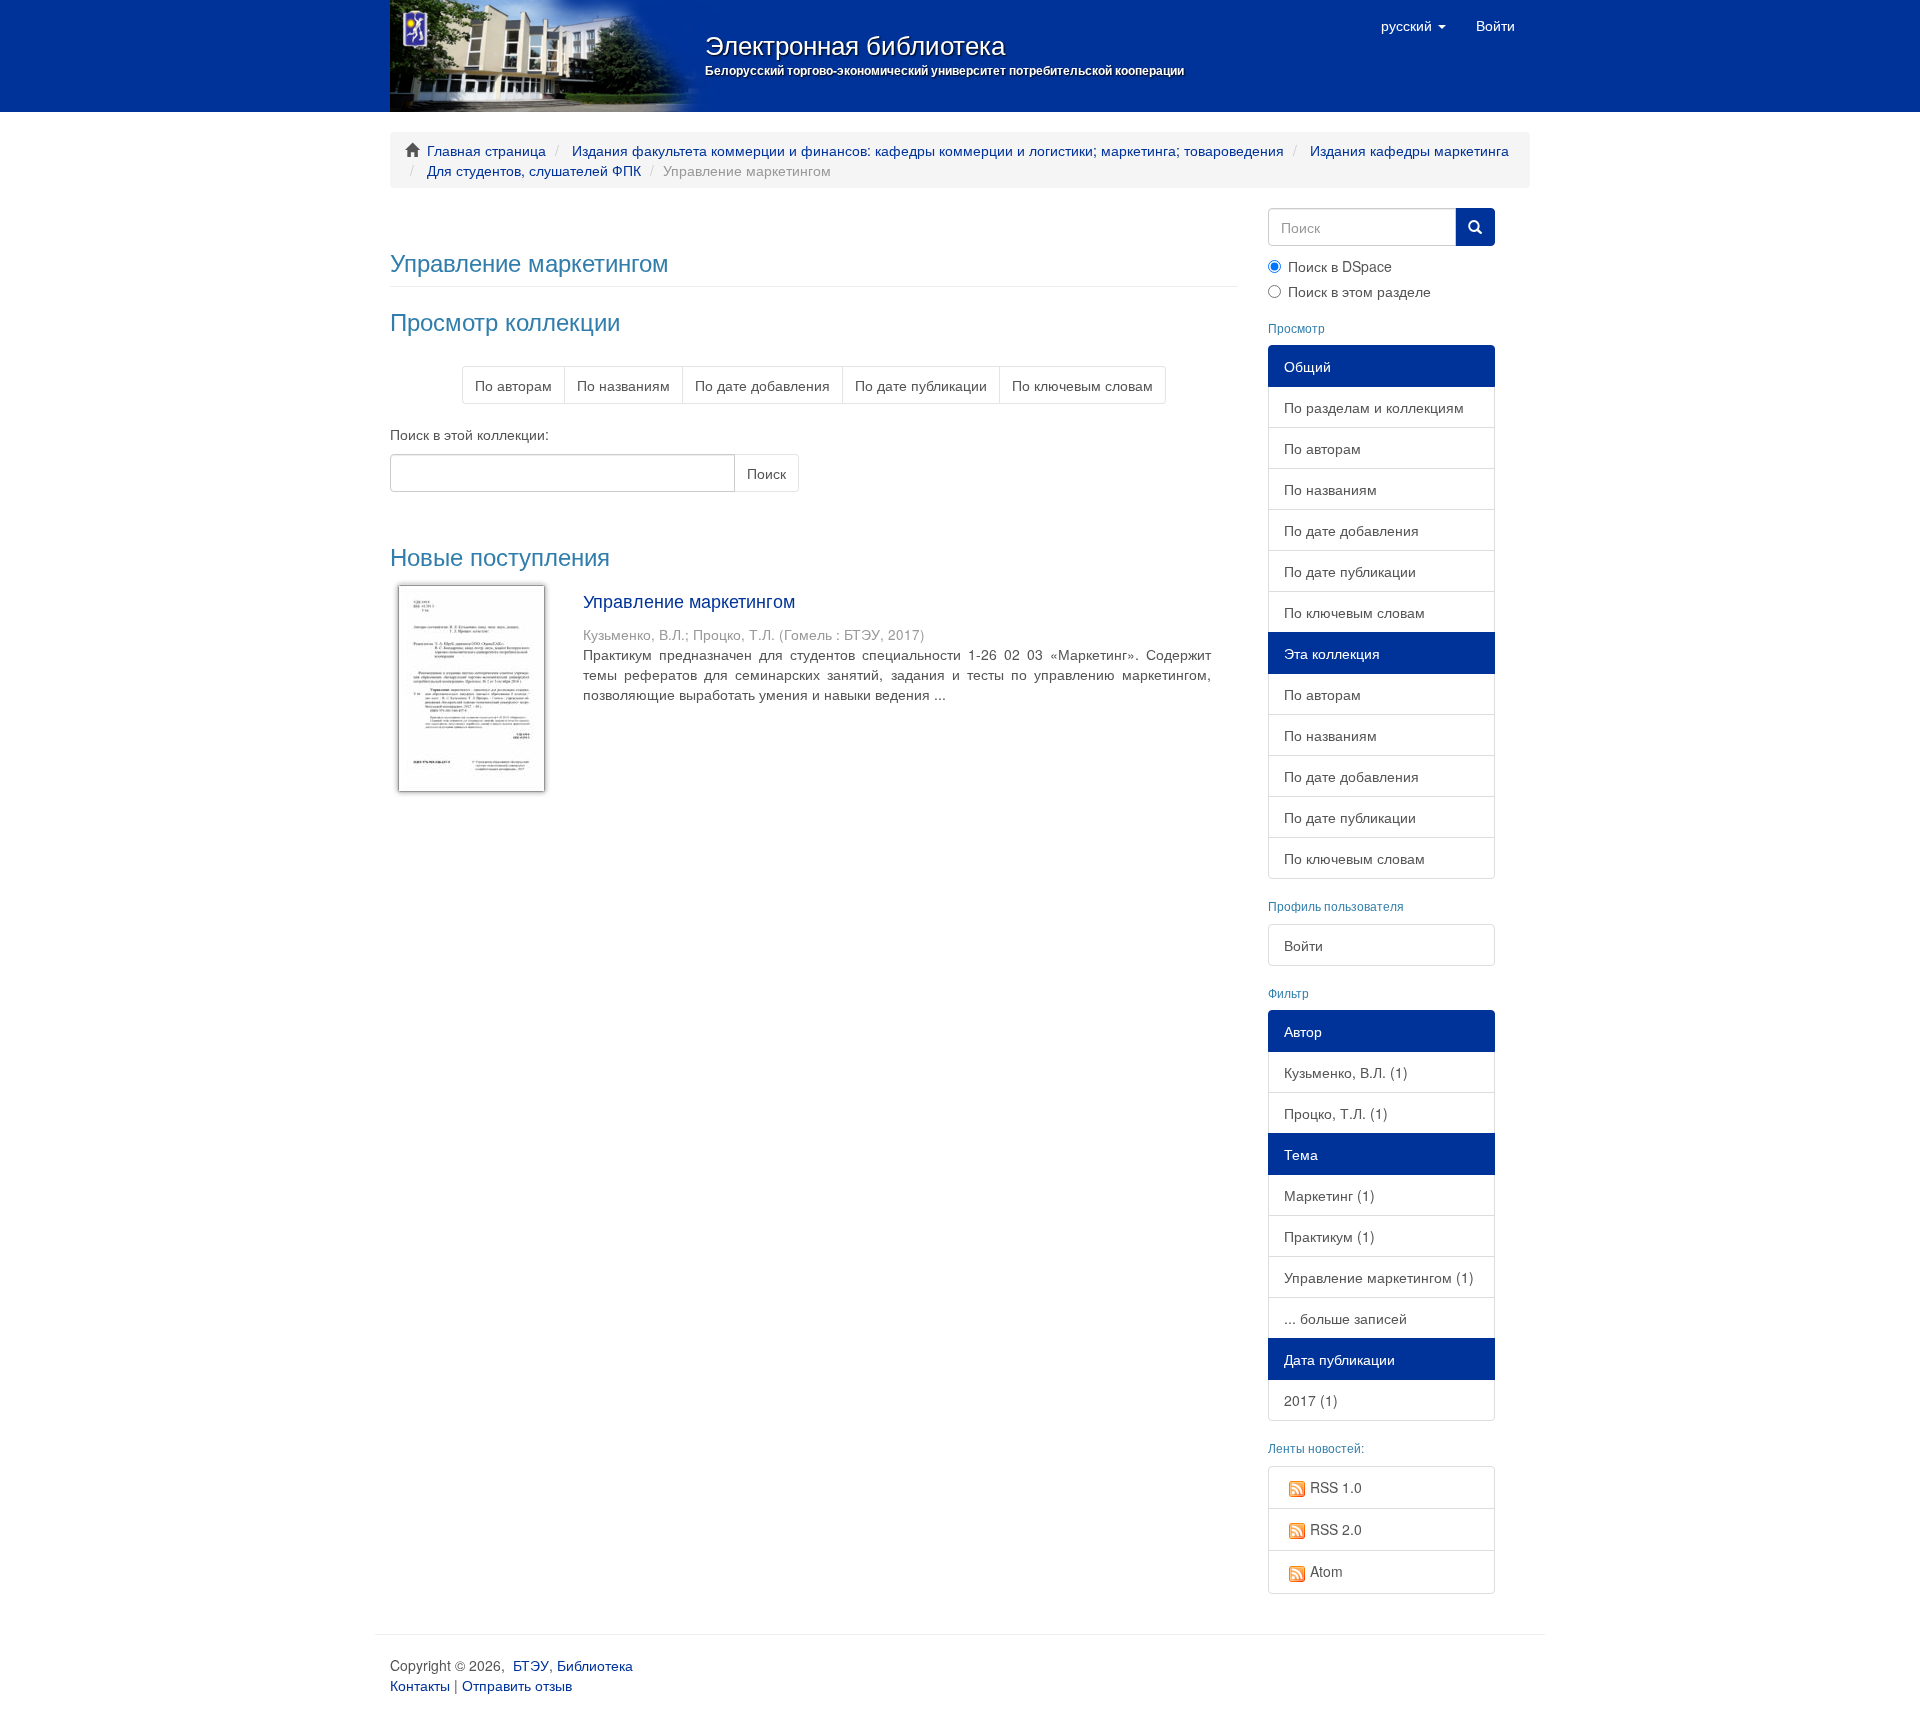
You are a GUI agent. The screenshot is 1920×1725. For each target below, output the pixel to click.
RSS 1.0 (1336, 1487)
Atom (1326, 1571)
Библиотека (595, 1665)
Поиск (766, 473)
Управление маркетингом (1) (1379, 1277)
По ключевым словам (1082, 385)
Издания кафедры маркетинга (1409, 150)
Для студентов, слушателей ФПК (534, 170)
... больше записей (1345, 1318)
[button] (1413, 25)
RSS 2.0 (1336, 1529)
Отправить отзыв (517, 1685)
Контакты (420, 1685)
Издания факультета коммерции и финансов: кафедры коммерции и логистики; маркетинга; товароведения (928, 150)
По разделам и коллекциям (1374, 407)
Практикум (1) (1329, 1236)
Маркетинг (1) (1329, 1195)
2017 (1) (1311, 1400)
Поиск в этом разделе (1359, 291)
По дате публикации (921, 385)
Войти (1303, 945)
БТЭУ (531, 1665)
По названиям (623, 385)
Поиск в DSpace (1340, 266)
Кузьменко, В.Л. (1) (1346, 1072)
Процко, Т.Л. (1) (1336, 1113)
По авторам (513, 385)
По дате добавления (762, 385)
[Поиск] (1475, 227)
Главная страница (486, 150)
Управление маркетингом (689, 600)
